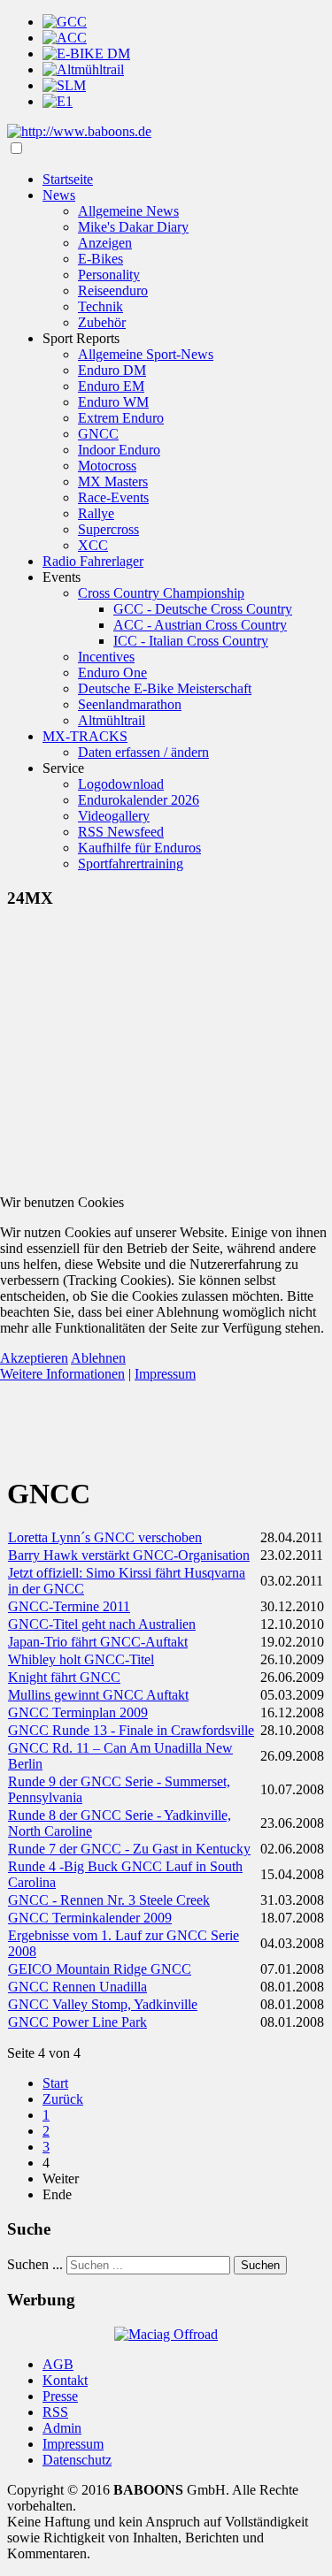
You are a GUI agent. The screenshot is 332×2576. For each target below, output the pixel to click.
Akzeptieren (34, 1358)
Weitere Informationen (62, 1374)
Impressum (165, 1374)
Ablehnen (98, 1358)
